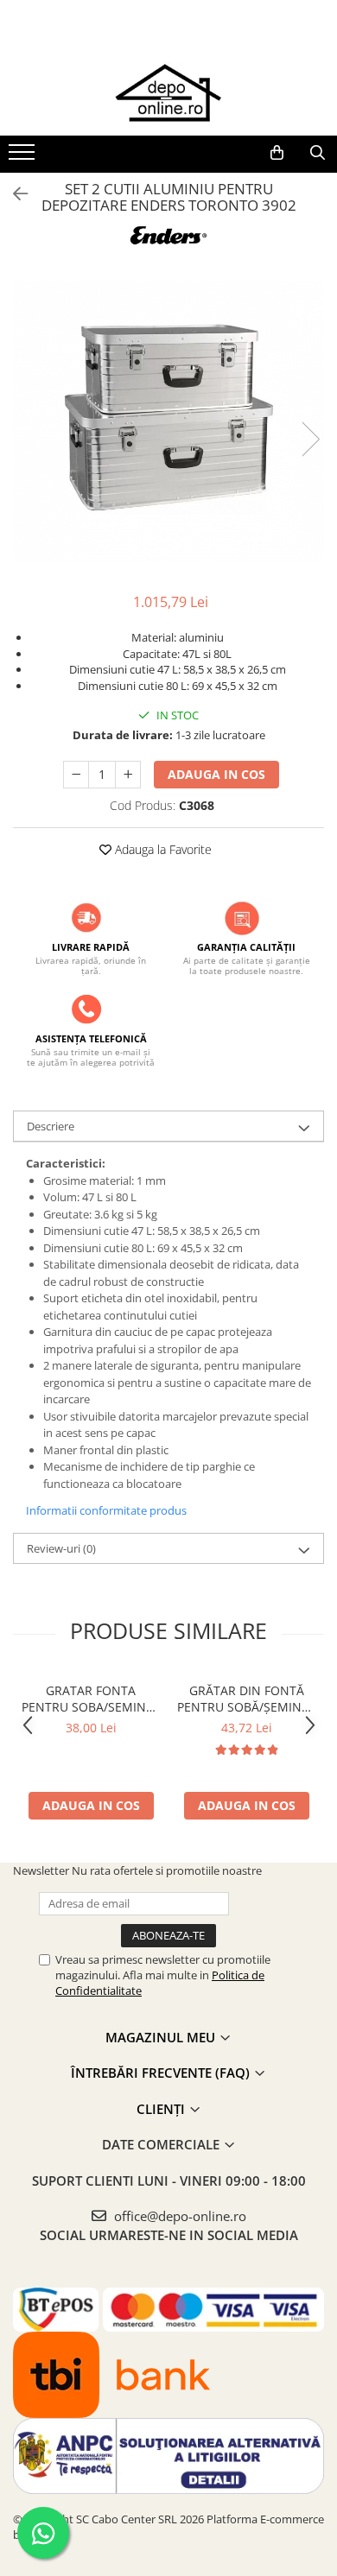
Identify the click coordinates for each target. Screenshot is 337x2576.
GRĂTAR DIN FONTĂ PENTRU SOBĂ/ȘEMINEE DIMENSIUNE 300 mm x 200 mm (246, 1699)
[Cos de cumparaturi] (277, 153)
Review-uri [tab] (61, 1548)
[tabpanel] (168, 421)
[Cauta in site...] (318, 153)
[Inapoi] (13, 194)
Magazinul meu (162, 2037)
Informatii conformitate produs (106, 1510)
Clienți (162, 2109)
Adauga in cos (216, 774)
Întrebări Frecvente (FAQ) (162, 2073)
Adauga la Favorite (162, 849)
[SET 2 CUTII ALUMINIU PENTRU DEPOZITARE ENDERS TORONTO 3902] (168, 421)
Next (310, 439)
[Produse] (24, 157)
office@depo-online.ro (178, 2216)
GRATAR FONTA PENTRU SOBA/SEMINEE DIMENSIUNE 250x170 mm (91, 1699)
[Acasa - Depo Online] (168, 92)
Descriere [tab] (51, 1126)
